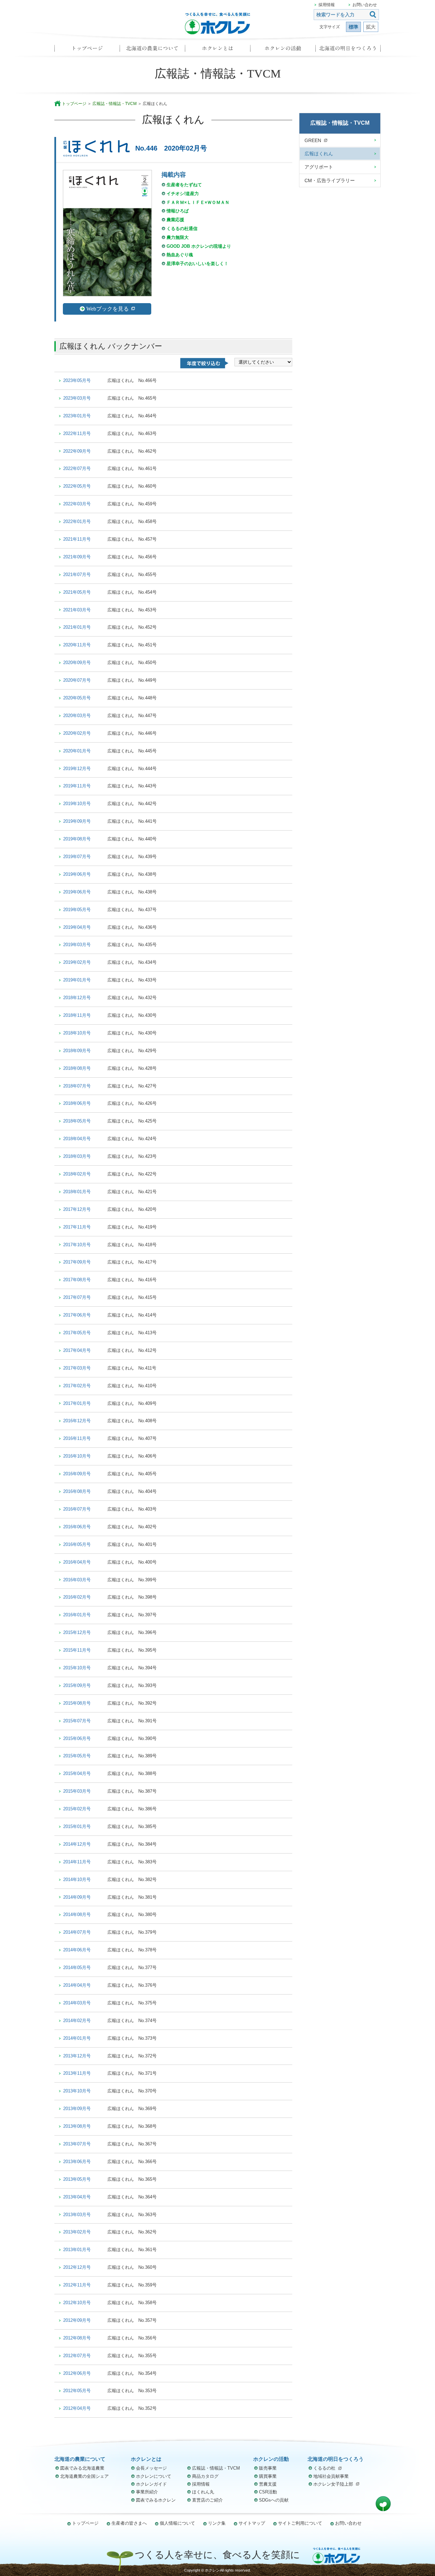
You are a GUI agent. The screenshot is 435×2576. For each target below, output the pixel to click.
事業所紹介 (147, 2492)
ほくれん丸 (203, 2492)
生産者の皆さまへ (129, 2523)
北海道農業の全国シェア (84, 2476)
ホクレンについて (154, 2476)
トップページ (87, 50)
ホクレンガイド (151, 2484)
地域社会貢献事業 (331, 2476)
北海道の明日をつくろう (348, 50)
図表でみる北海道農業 (82, 2468)
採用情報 (327, 5)
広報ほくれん (319, 154)
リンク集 (217, 2523)
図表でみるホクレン (156, 2500)
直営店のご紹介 (207, 2500)
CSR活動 (268, 2492)
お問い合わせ (365, 5)
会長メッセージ (151, 2468)
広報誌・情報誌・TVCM (115, 104)
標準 (353, 27)
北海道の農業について (152, 50)
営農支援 (268, 2484)
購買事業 (268, 2476)
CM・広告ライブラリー (330, 180)
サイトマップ (252, 2523)
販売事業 (268, 2468)
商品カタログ (205, 2476)
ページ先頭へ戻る (383, 2504)
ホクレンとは (217, 50)
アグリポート (319, 167)
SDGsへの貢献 (274, 2500)
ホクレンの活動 (283, 50)
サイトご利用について (300, 2523)
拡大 (371, 27)
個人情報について (177, 2523)
